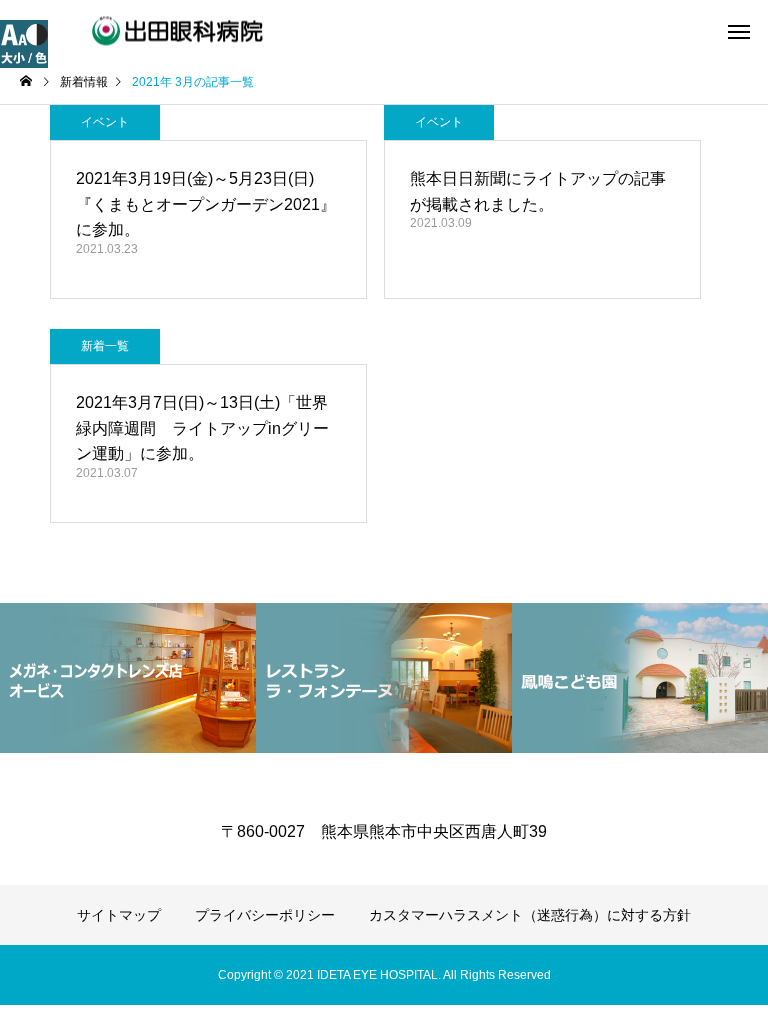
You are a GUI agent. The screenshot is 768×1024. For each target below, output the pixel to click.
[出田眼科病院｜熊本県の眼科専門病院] (143, 30)
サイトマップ (119, 915)
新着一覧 (105, 346)
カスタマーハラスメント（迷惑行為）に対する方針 (530, 915)
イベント (105, 122)
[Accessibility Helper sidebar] (24, 44)
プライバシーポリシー (265, 915)
